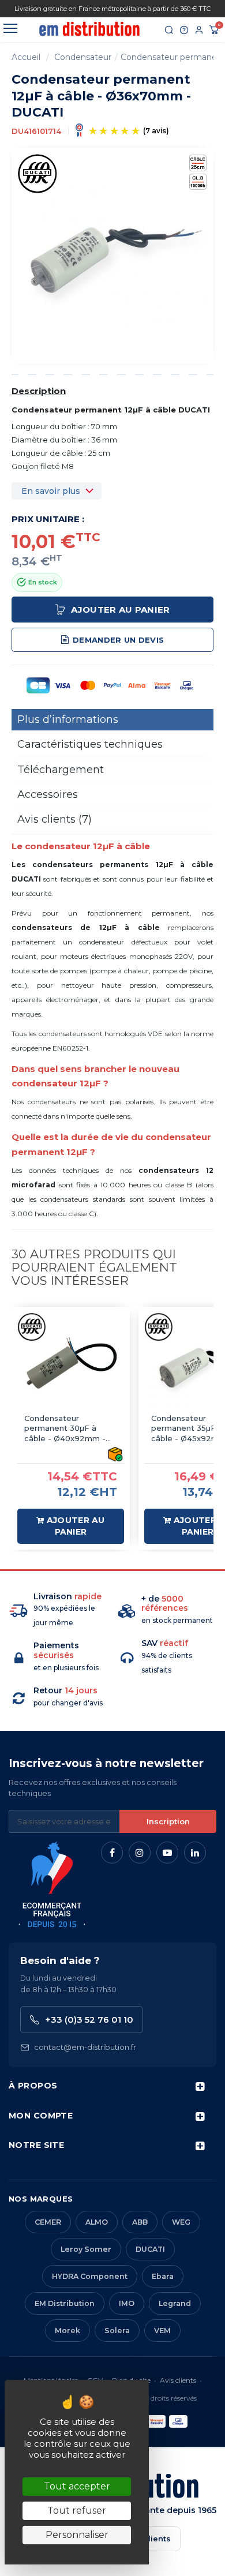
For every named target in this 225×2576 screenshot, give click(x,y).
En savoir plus (51, 491)
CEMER (48, 2222)
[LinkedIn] (195, 1853)
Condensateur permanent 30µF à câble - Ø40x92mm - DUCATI (65, 1429)
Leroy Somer (86, 2249)
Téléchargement (61, 770)
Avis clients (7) (55, 819)
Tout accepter (77, 2486)
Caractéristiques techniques (90, 744)
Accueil (26, 57)
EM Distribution (65, 2303)
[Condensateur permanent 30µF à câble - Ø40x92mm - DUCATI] (71, 1366)
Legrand (175, 2303)
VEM (162, 2331)
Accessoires (48, 794)
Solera (117, 2331)
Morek (67, 2331)
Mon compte (41, 2116)
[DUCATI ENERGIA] (37, 173)
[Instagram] (140, 1853)
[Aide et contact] (184, 30)
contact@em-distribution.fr (85, 2047)
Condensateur (83, 57)
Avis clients (178, 2380)
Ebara (163, 2276)
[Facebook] (112, 1853)
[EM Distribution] (89, 29)
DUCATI (150, 2249)
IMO (127, 2303)
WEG (181, 2222)
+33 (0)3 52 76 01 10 (89, 2020)
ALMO (97, 2222)
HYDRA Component (90, 2276)
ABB (140, 2222)
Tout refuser (77, 2511)
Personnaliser (77, 2535)
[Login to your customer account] (199, 30)
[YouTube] (167, 1853)
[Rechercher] (169, 30)
